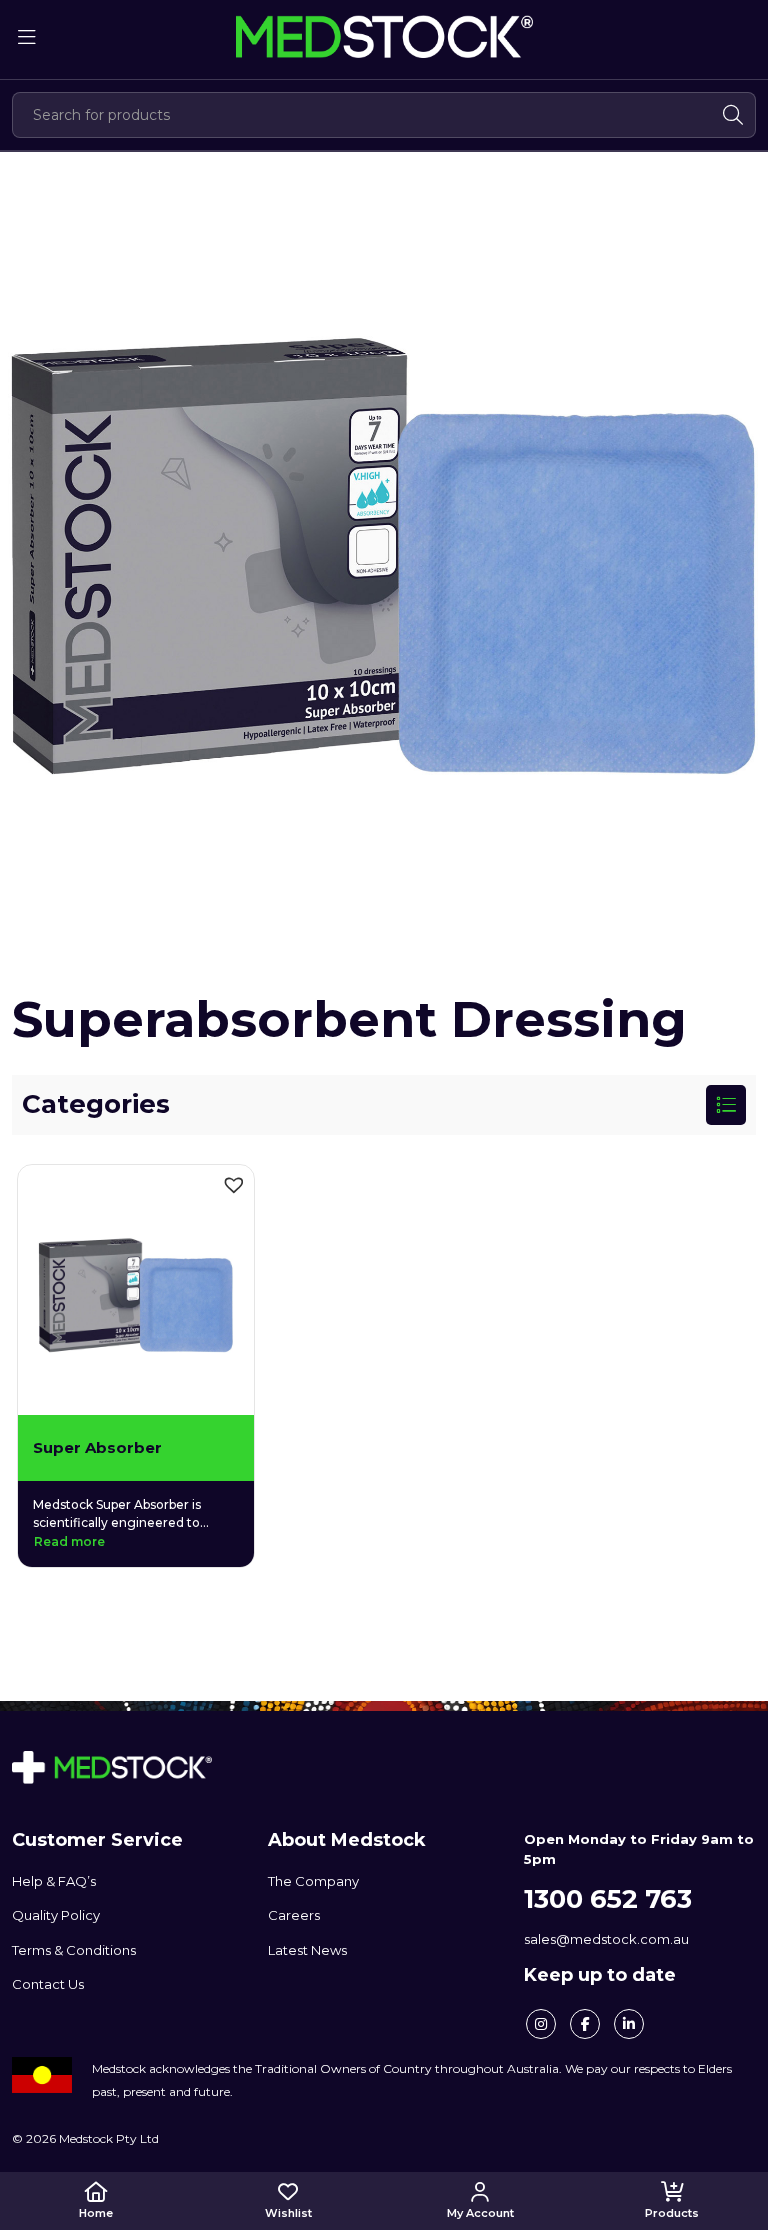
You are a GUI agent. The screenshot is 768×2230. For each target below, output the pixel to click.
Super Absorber (97, 1448)
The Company (313, 1881)
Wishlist (288, 2213)
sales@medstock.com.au (606, 1939)
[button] (234, 1185)
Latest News (307, 1950)
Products (672, 2213)
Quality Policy (56, 1915)
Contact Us (48, 1984)
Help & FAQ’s (54, 1881)
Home (96, 2213)
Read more (69, 1541)
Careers (294, 1915)
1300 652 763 (608, 1899)
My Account (480, 2213)
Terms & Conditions (74, 1950)
